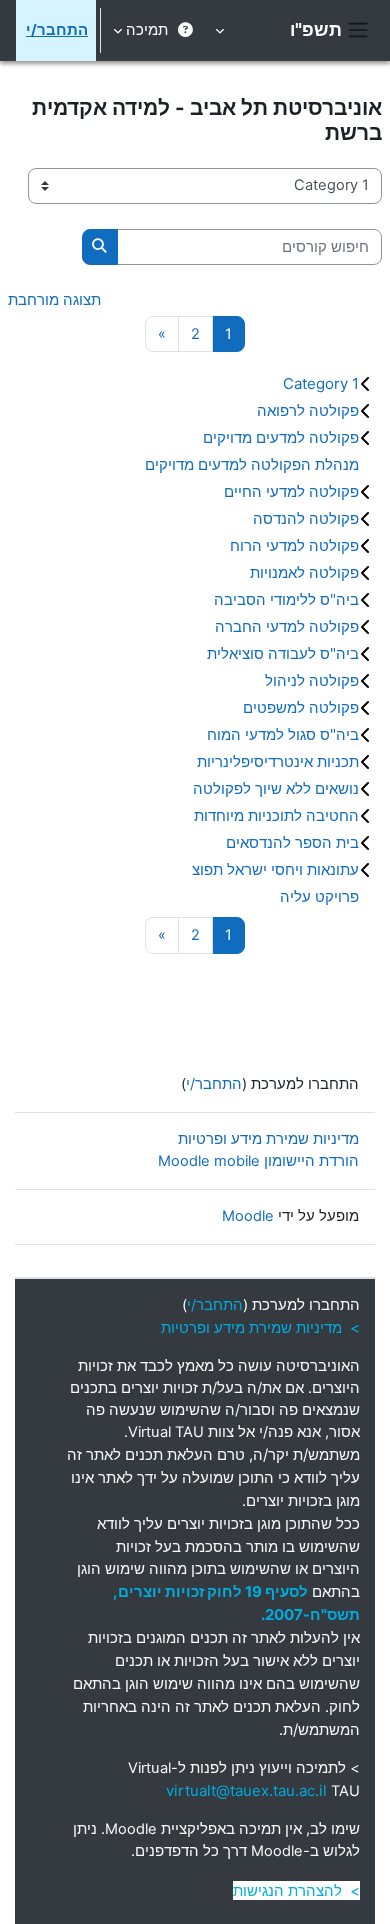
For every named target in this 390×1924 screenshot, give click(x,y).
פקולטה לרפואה (308, 410)
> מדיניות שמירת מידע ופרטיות (260, 1327)
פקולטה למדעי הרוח (294, 545)
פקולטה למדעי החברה (287, 626)
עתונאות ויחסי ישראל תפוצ (275, 869)
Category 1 (321, 383)
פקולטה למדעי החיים (291, 491)
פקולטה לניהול (312, 680)
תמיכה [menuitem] (147, 30)
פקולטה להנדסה (306, 518)
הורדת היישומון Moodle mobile (258, 1161)
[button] (221, 30)
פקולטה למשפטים (301, 707)
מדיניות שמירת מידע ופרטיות (268, 1139)
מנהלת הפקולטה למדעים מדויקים (252, 464)
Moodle (248, 1216)
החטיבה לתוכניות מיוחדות (276, 815)
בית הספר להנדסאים (292, 842)
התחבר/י (57, 30)
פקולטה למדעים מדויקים (281, 437)
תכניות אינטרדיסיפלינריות (278, 761)
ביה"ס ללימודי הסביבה (286, 599)
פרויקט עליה (319, 896)
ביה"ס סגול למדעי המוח (283, 734)
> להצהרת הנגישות (296, 1890)
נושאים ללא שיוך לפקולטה (276, 788)
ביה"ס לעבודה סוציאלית (283, 653)
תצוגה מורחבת (54, 300)
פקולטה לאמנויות (304, 572)
